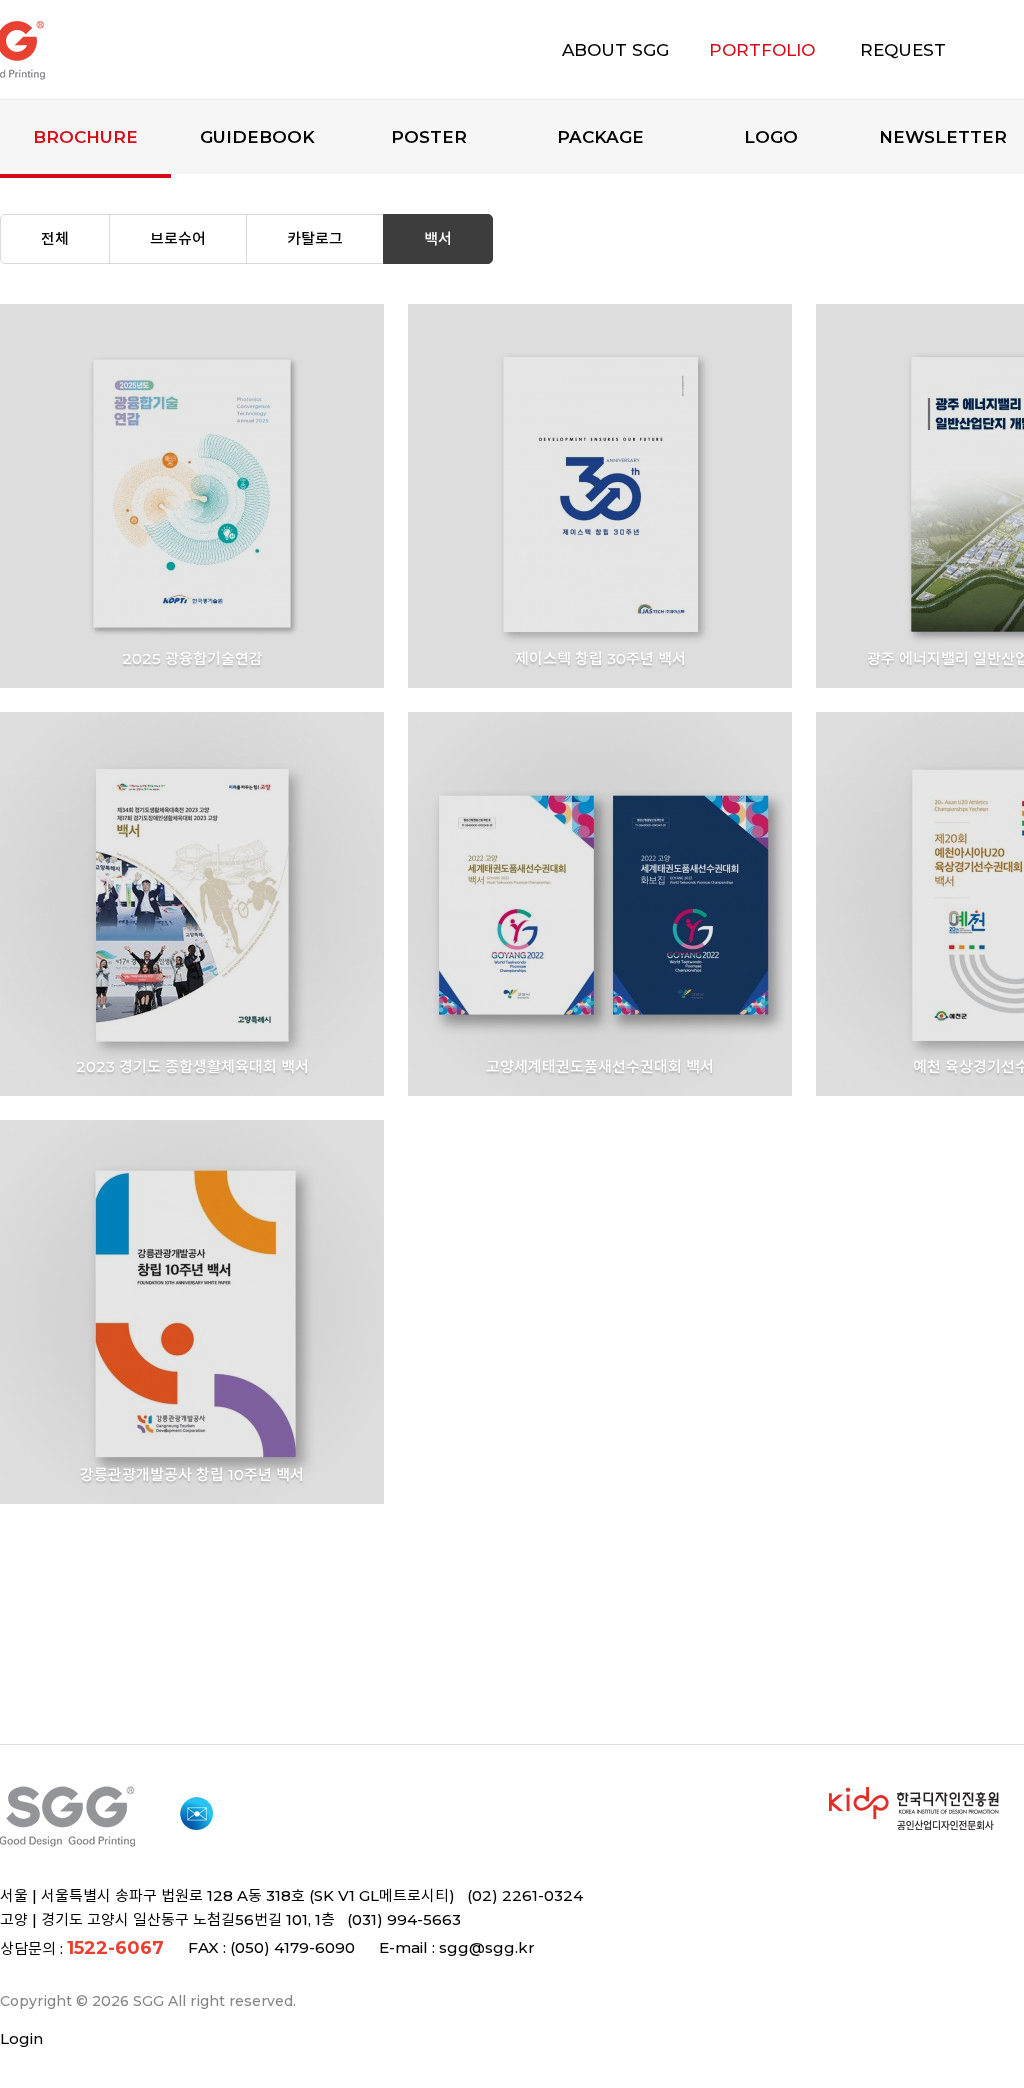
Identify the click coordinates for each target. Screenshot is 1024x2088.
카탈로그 (315, 238)
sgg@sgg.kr (487, 1947)
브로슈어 (178, 238)
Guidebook (257, 137)
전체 (55, 238)
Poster (429, 137)
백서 (438, 238)
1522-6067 (115, 1948)
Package (600, 137)
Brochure (85, 137)
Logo (771, 137)
